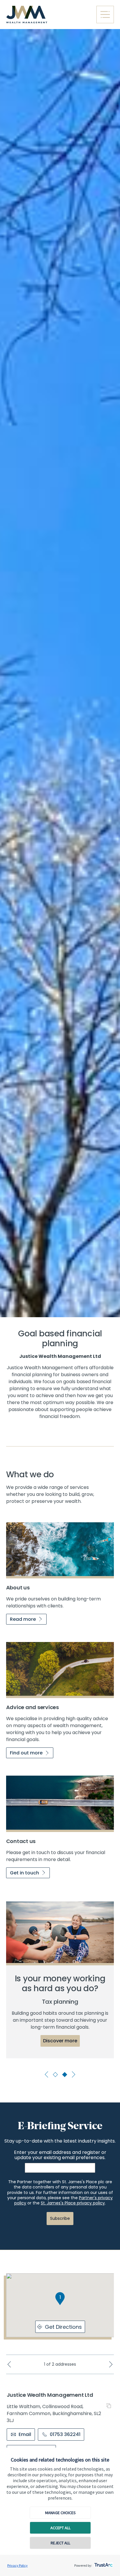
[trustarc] (103, 2563)
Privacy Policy (17, 2565)
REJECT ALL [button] (60, 2543)
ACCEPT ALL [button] (60, 2528)
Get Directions (63, 2327)
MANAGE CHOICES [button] (60, 2513)
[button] (60, 2299)
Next (73, 2074)
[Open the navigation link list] (105, 15)
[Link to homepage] (48, 15)
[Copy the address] (110, 2406)
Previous (47, 2074)
